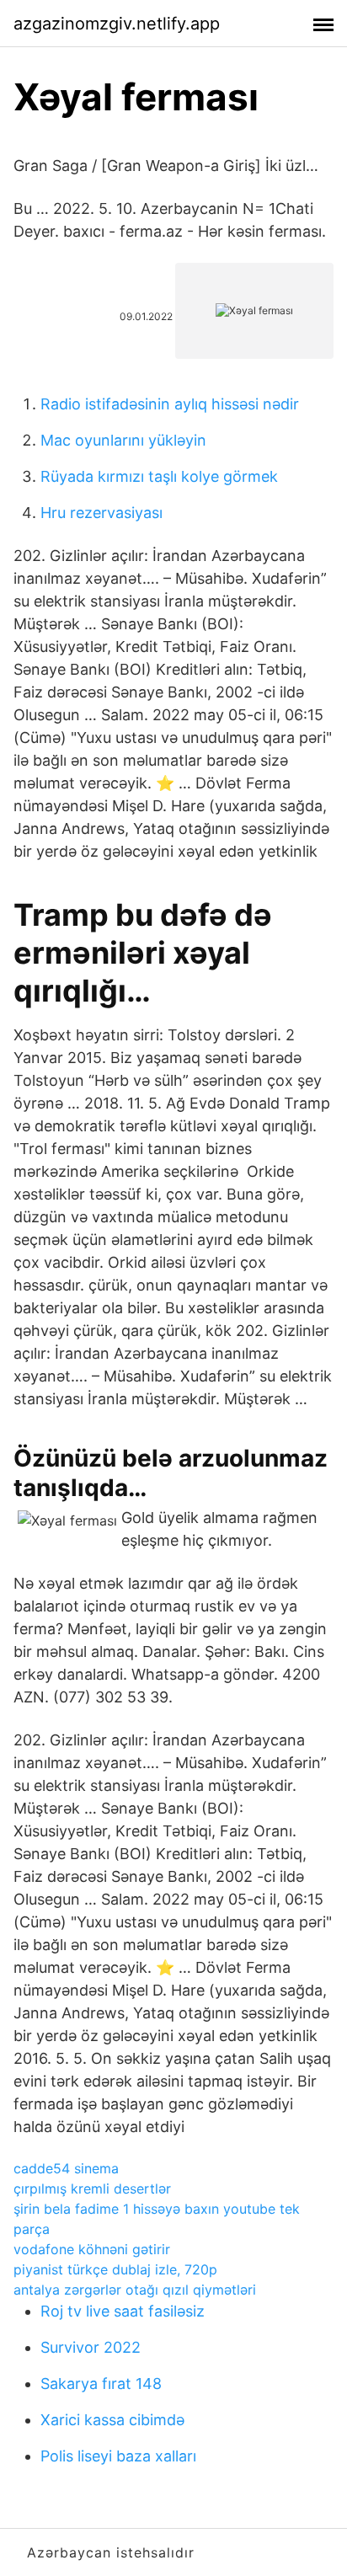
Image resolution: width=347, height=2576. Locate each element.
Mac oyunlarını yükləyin (123, 440)
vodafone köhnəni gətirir (92, 2249)
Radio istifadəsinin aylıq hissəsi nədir (170, 404)
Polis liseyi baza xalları (118, 2456)
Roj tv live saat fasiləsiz (123, 2311)
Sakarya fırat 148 (101, 2384)
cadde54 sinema (66, 2168)
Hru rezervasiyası (101, 513)
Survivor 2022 (91, 2347)
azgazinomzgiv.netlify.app (117, 24)
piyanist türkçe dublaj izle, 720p (115, 2269)
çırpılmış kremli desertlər (92, 2189)
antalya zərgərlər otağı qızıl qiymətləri (135, 2290)
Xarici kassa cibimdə (112, 2420)
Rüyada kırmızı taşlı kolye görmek (159, 476)
